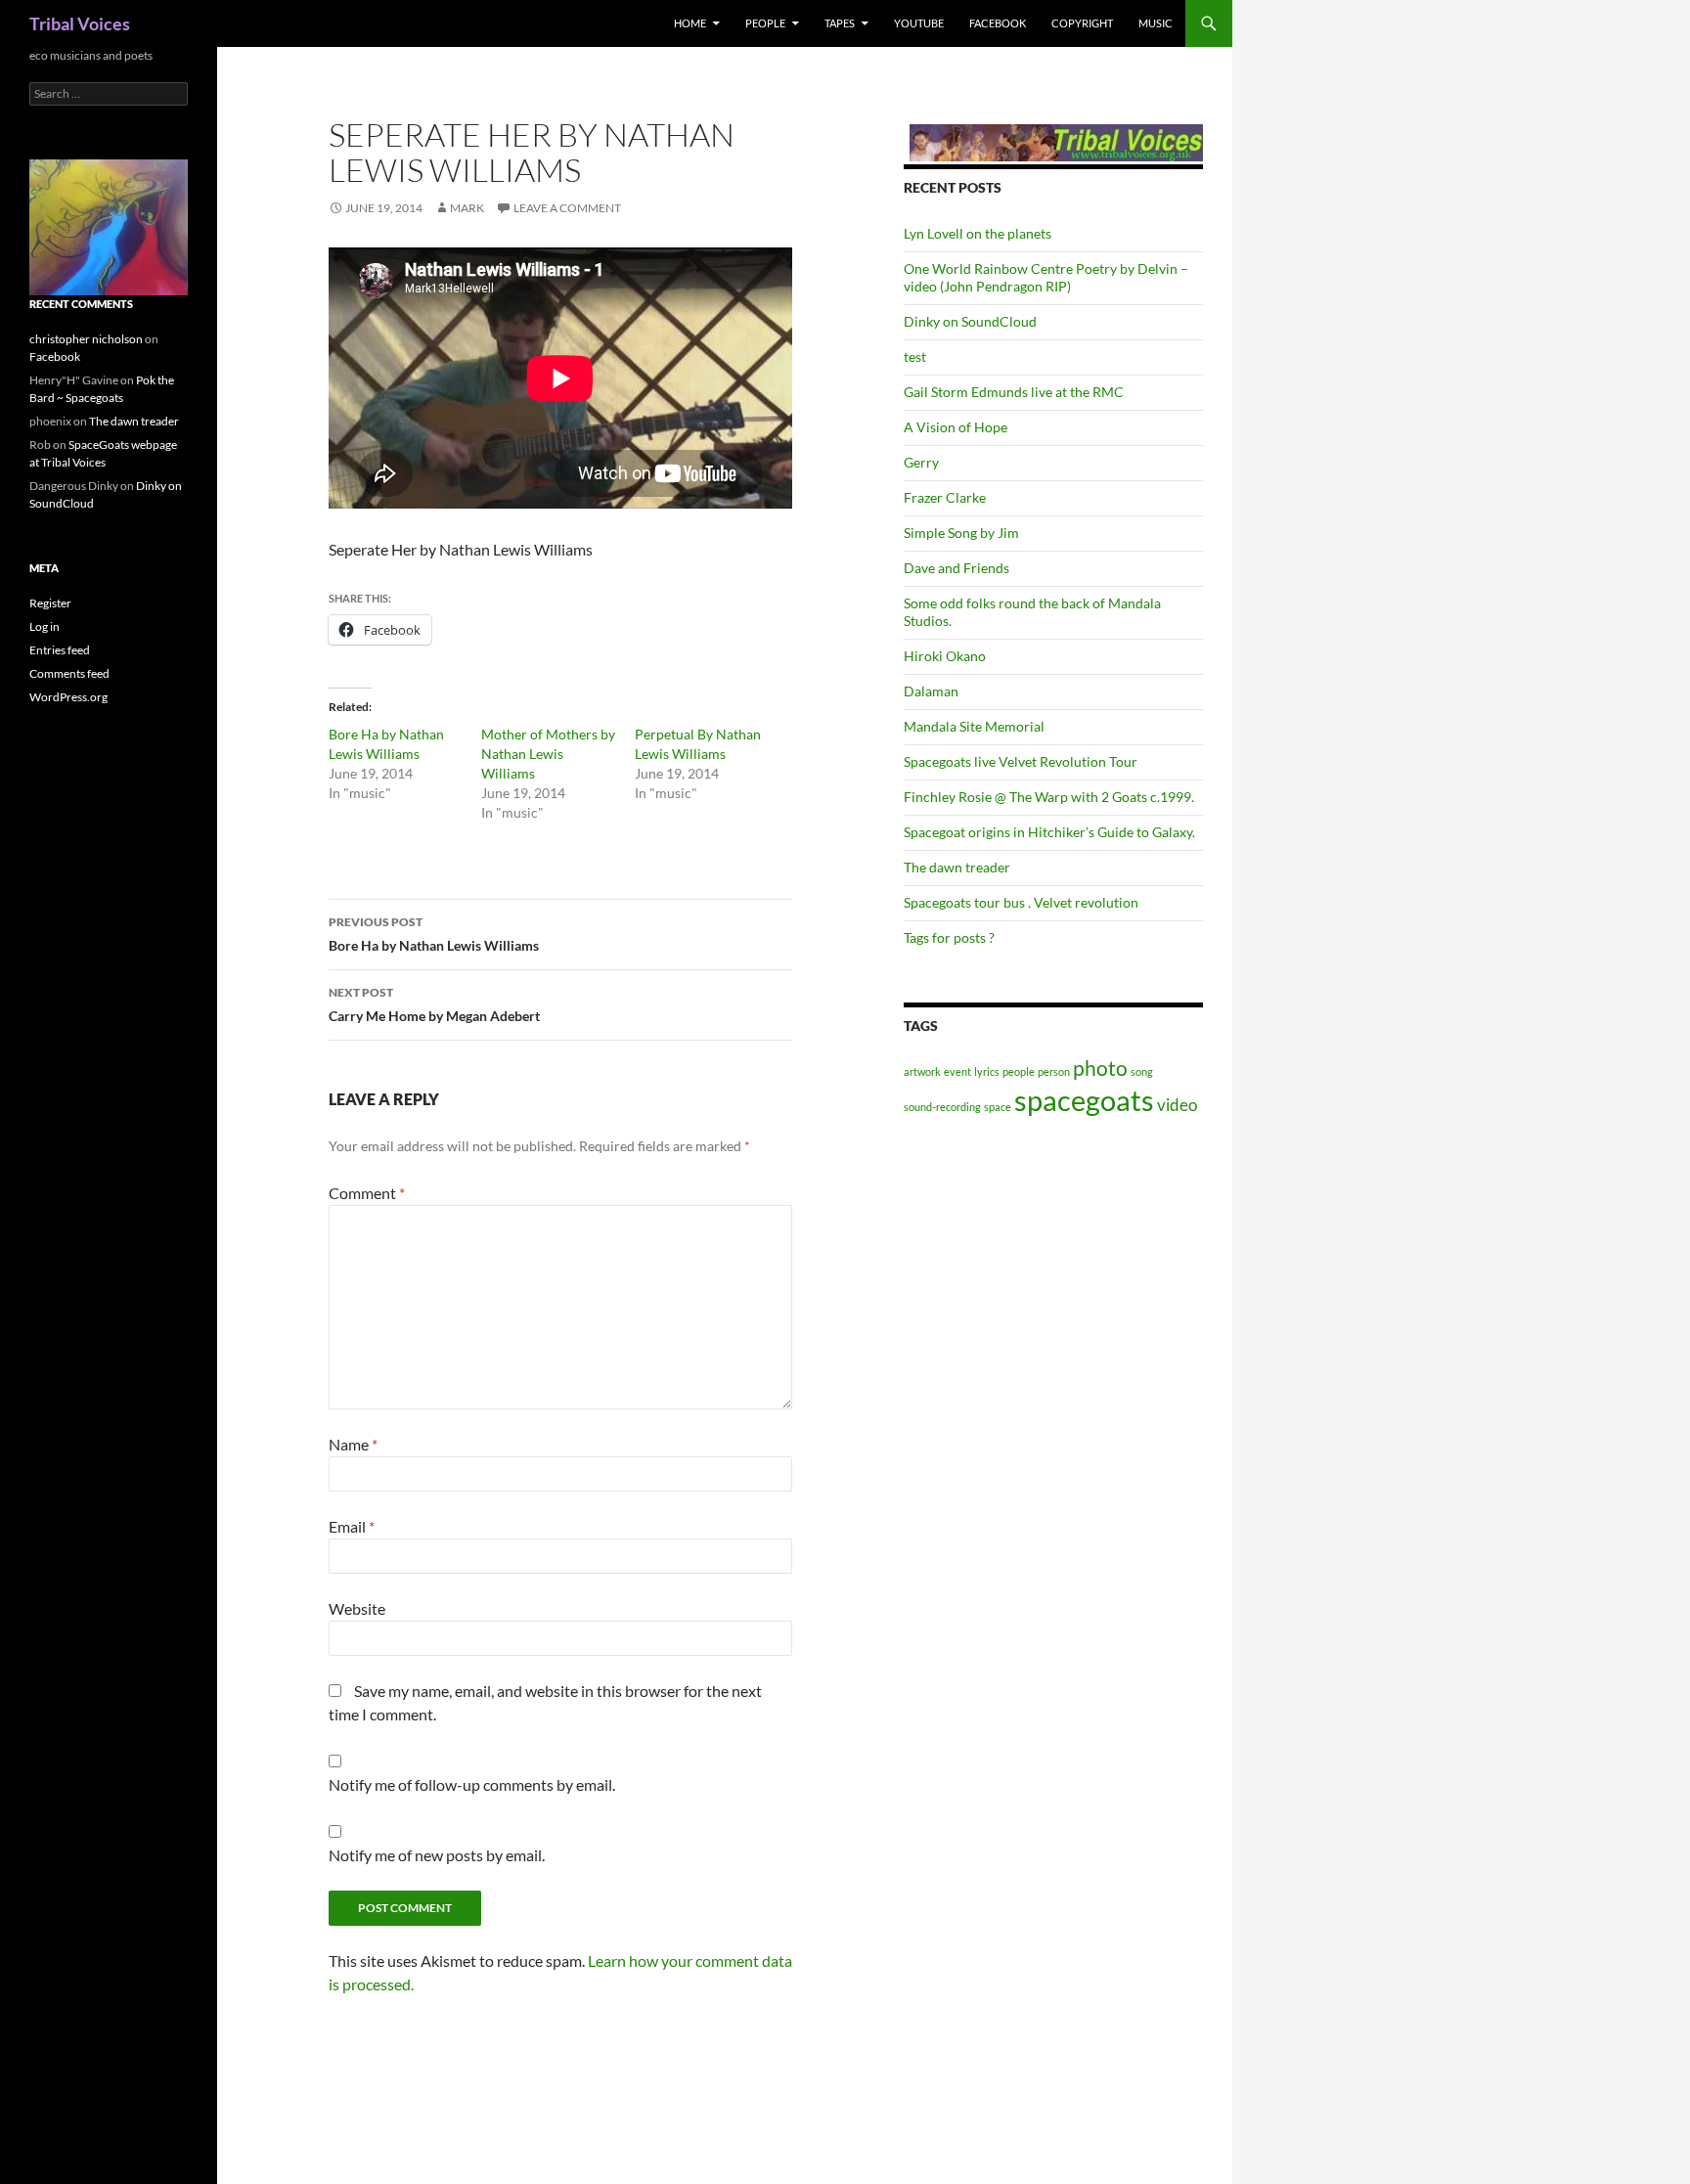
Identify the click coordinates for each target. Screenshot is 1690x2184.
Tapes (840, 23)
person (1054, 1071)
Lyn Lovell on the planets (978, 233)
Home (690, 23)
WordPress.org (68, 697)
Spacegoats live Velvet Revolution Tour (1021, 761)
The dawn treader (957, 867)
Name (353, 1444)
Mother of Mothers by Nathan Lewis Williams (548, 754)
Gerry (921, 462)
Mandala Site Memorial (974, 726)
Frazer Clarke (945, 497)
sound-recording (942, 1107)
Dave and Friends (956, 568)
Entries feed (60, 650)
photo (1100, 1068)
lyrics (987, 1071)
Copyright (1082, 23)
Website (357, 1608)
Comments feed (69, 673)
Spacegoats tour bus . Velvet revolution (1021, 902)
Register (50, 603)
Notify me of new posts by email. (437, 1855)
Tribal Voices (80, 23)
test (915, 357)
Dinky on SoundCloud (970, 321)
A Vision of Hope (956, 427)
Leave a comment (567, 208)
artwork (922, 1071)
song (1142, 1071)
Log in (44, 626)
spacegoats (1084, 1100)
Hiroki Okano (945, 656)
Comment (367, 1193)
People (765, 23)
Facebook (998, 23)
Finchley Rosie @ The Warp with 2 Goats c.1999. (1049, 797)
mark (467, 208)
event (957, 1071)
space (998, 1107)
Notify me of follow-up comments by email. (472, 1784)
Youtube (919, 23)
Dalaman (931, 691)
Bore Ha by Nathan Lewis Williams (434, 934)
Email (352, 1526)
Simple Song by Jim (961, 533)
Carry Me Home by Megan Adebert (434, 1004)
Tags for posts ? (949, 937)
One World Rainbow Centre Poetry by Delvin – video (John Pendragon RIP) (1046, 277)
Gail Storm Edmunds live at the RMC (1014, 392)
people (1019, 1071)
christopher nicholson (86, 339)
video (1177, 1105)
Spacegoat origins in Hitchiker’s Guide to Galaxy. (1049, 832)
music (1156, 23)
